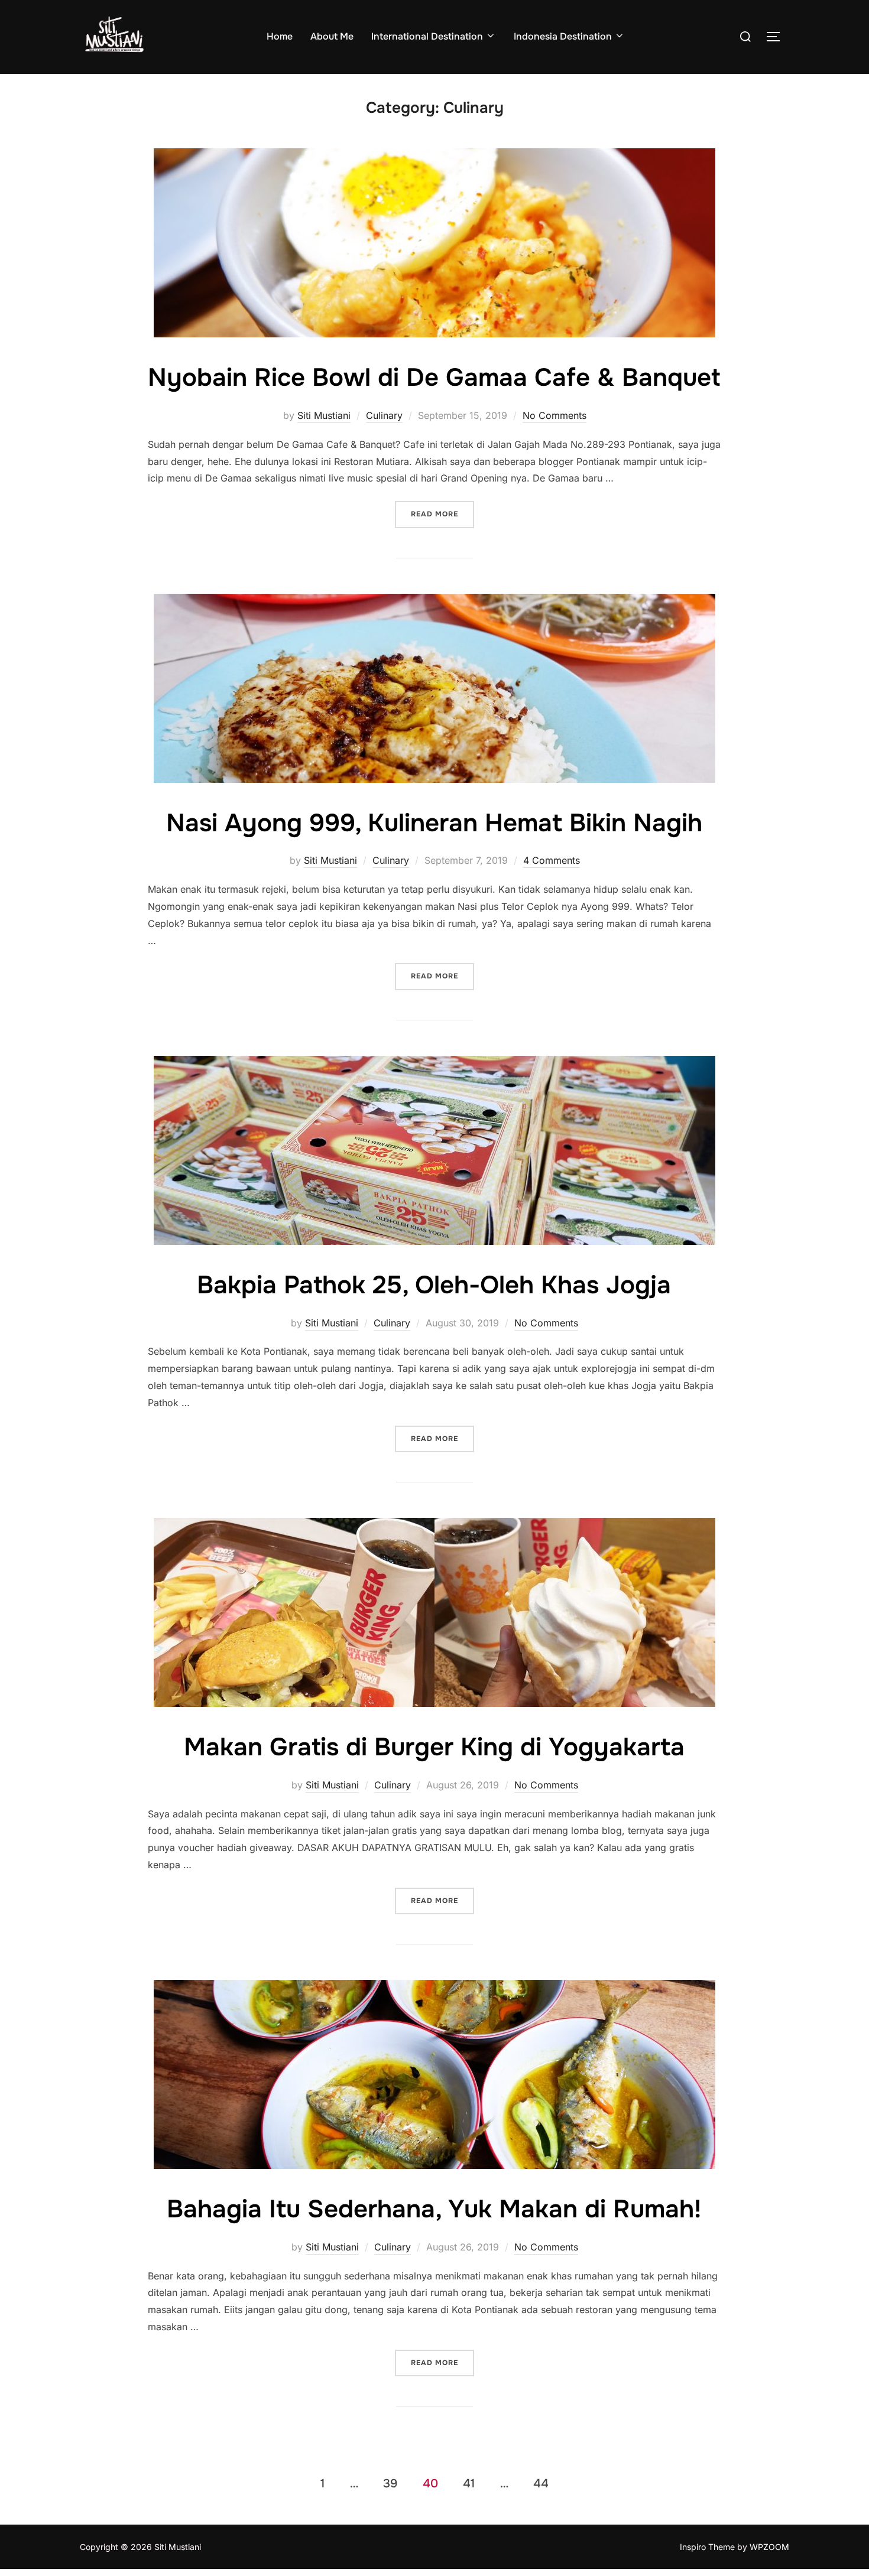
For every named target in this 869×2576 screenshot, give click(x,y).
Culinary (384, 415)
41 (469, 2483)
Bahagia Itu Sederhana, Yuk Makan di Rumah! (434, 2209)
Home (280, 36)
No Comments (555, 415)
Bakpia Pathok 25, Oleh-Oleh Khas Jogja (434, 1285)
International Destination (427, 36)
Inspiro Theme (707, 2547)
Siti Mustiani (324, 415)
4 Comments (552, 860)
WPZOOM (769, 2547)
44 (541, 2483)
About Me (332, 36)
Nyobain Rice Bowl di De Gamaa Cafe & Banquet (434, 378)
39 (390, 2483)
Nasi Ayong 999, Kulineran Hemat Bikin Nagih (434, 823)
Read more (442, 514)
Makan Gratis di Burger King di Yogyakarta (434, 1747)
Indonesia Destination (563, 36)
